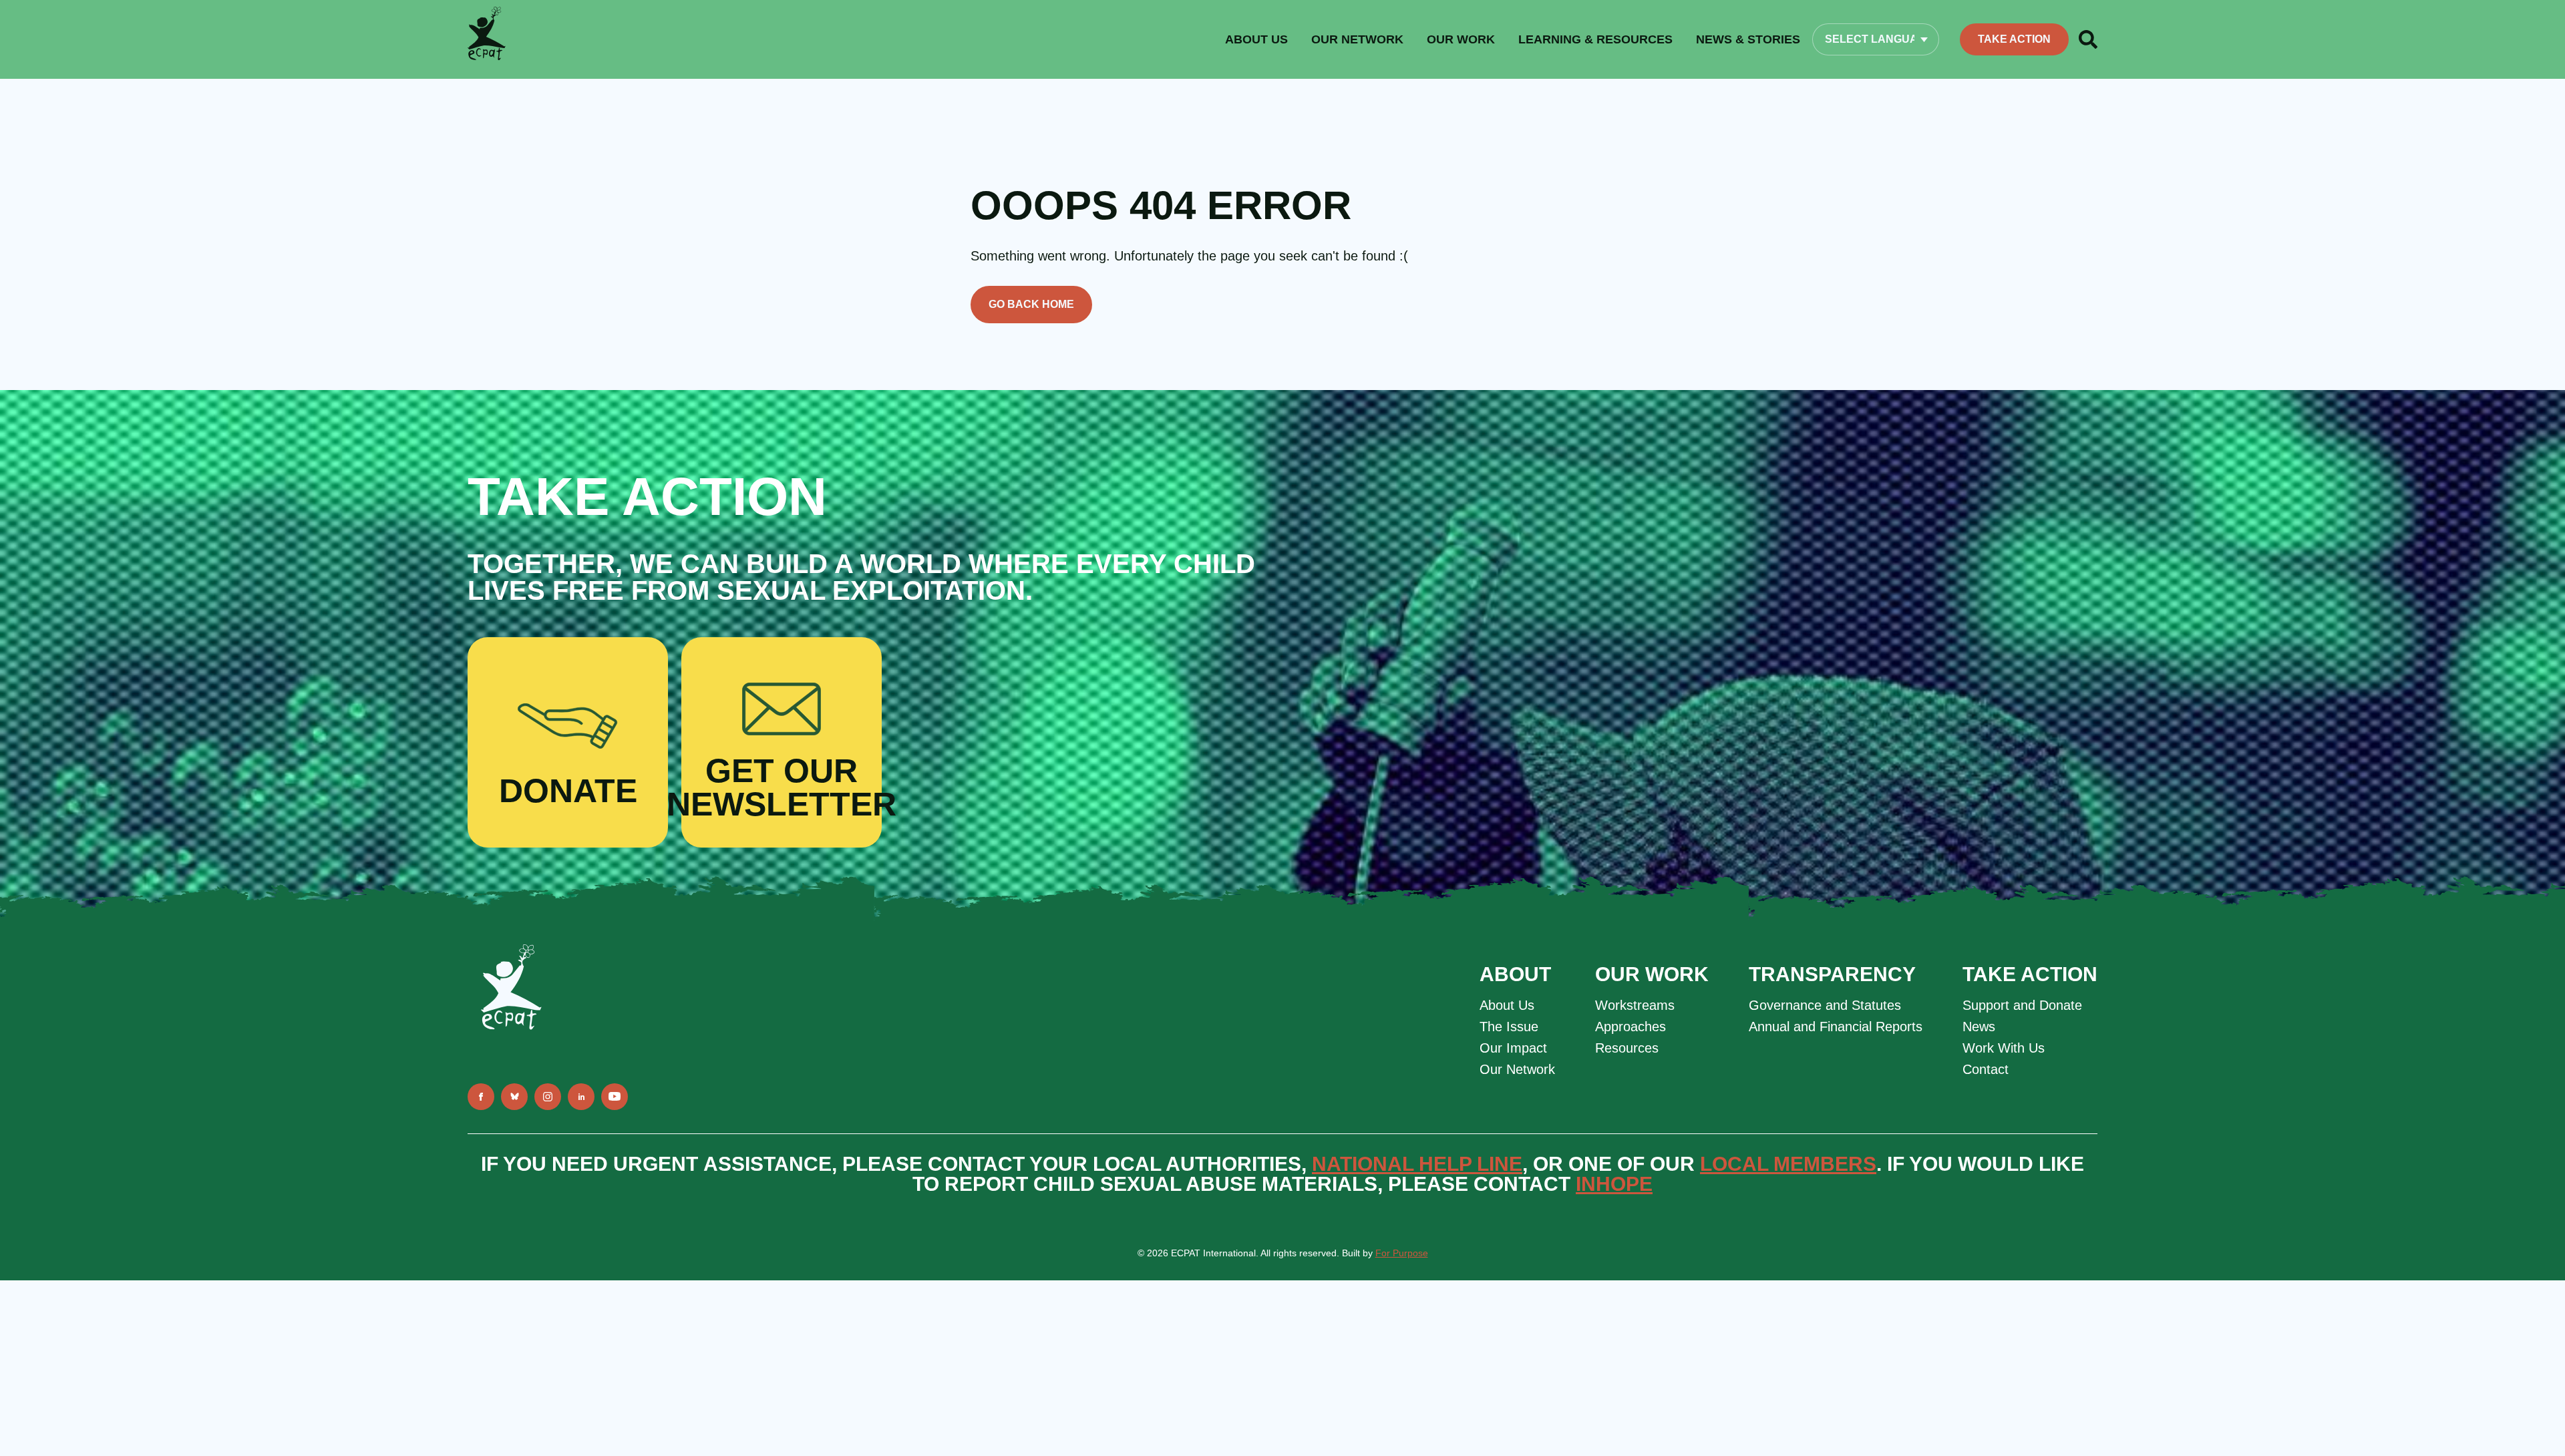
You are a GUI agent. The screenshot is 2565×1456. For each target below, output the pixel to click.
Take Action (2014, 39)
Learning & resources (1595, 39)
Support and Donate (2022, 1005)
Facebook (481, 1097)
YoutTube (615, 1097)
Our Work (1461, 39)
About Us (1507, 1005)
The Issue (1509, 1027)
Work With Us (2004, 1048)
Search (2088, 39)
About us (1256, 39)
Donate (568, 791)
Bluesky (514, 1097)
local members (1788, 1164)
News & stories (1748, 39)
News (1979, 1027)
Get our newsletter (782, 787)
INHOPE (1614, 1184)
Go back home (1031, 304)
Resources (1627, 1048)
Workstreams (1635, 1005)
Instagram (548, 1097)
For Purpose (1402, 1253)
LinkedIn (581, 1097)
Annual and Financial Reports (1836, 1027)
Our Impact (1513, 1048)
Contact (1986, 1069)
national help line (1417, 1164)
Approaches (1631, 1027)
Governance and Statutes (1825, 1005)
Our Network (1357, 39)
